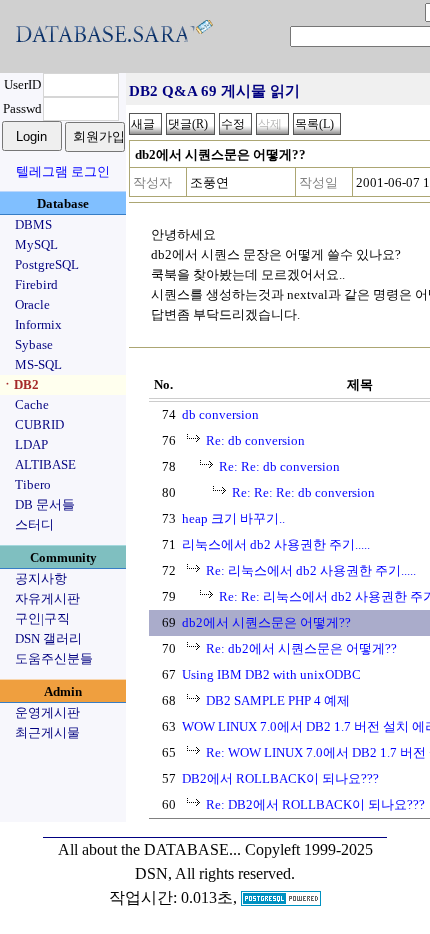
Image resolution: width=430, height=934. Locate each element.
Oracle (32, 304)
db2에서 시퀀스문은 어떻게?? (266, 622)
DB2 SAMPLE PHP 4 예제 (278, 700)
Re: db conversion (255, 440)
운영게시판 (47, 712)
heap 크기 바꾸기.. (233, 518)
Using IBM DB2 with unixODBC (271, 674)
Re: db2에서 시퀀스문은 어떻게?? (301, 648)
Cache (32, 404)
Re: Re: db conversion (279, 466)
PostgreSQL (47, 264)
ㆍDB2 (20, 384)
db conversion (220, 414)
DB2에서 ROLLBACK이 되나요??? (280, 778)
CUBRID (39, 424)
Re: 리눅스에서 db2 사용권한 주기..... (311, 570)
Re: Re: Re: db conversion (303, 492)
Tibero (33, 484)
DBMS (33, 224)
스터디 (34, 524)
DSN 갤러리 (48, 638)
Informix (38, 324)
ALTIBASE (45, 464)
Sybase (34, 344)
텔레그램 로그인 (63, 171)
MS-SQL (38, 364)
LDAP (31, 444)
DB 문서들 (45, 504)
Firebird (36, 284)
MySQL (36, 244)
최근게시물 (47, 732)
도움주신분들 (54, 658)
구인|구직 (42, 618)
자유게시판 (47, 598)
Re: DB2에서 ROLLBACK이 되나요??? (315, 804)
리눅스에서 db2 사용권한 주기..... (276, 544)
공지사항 (41, 578)
